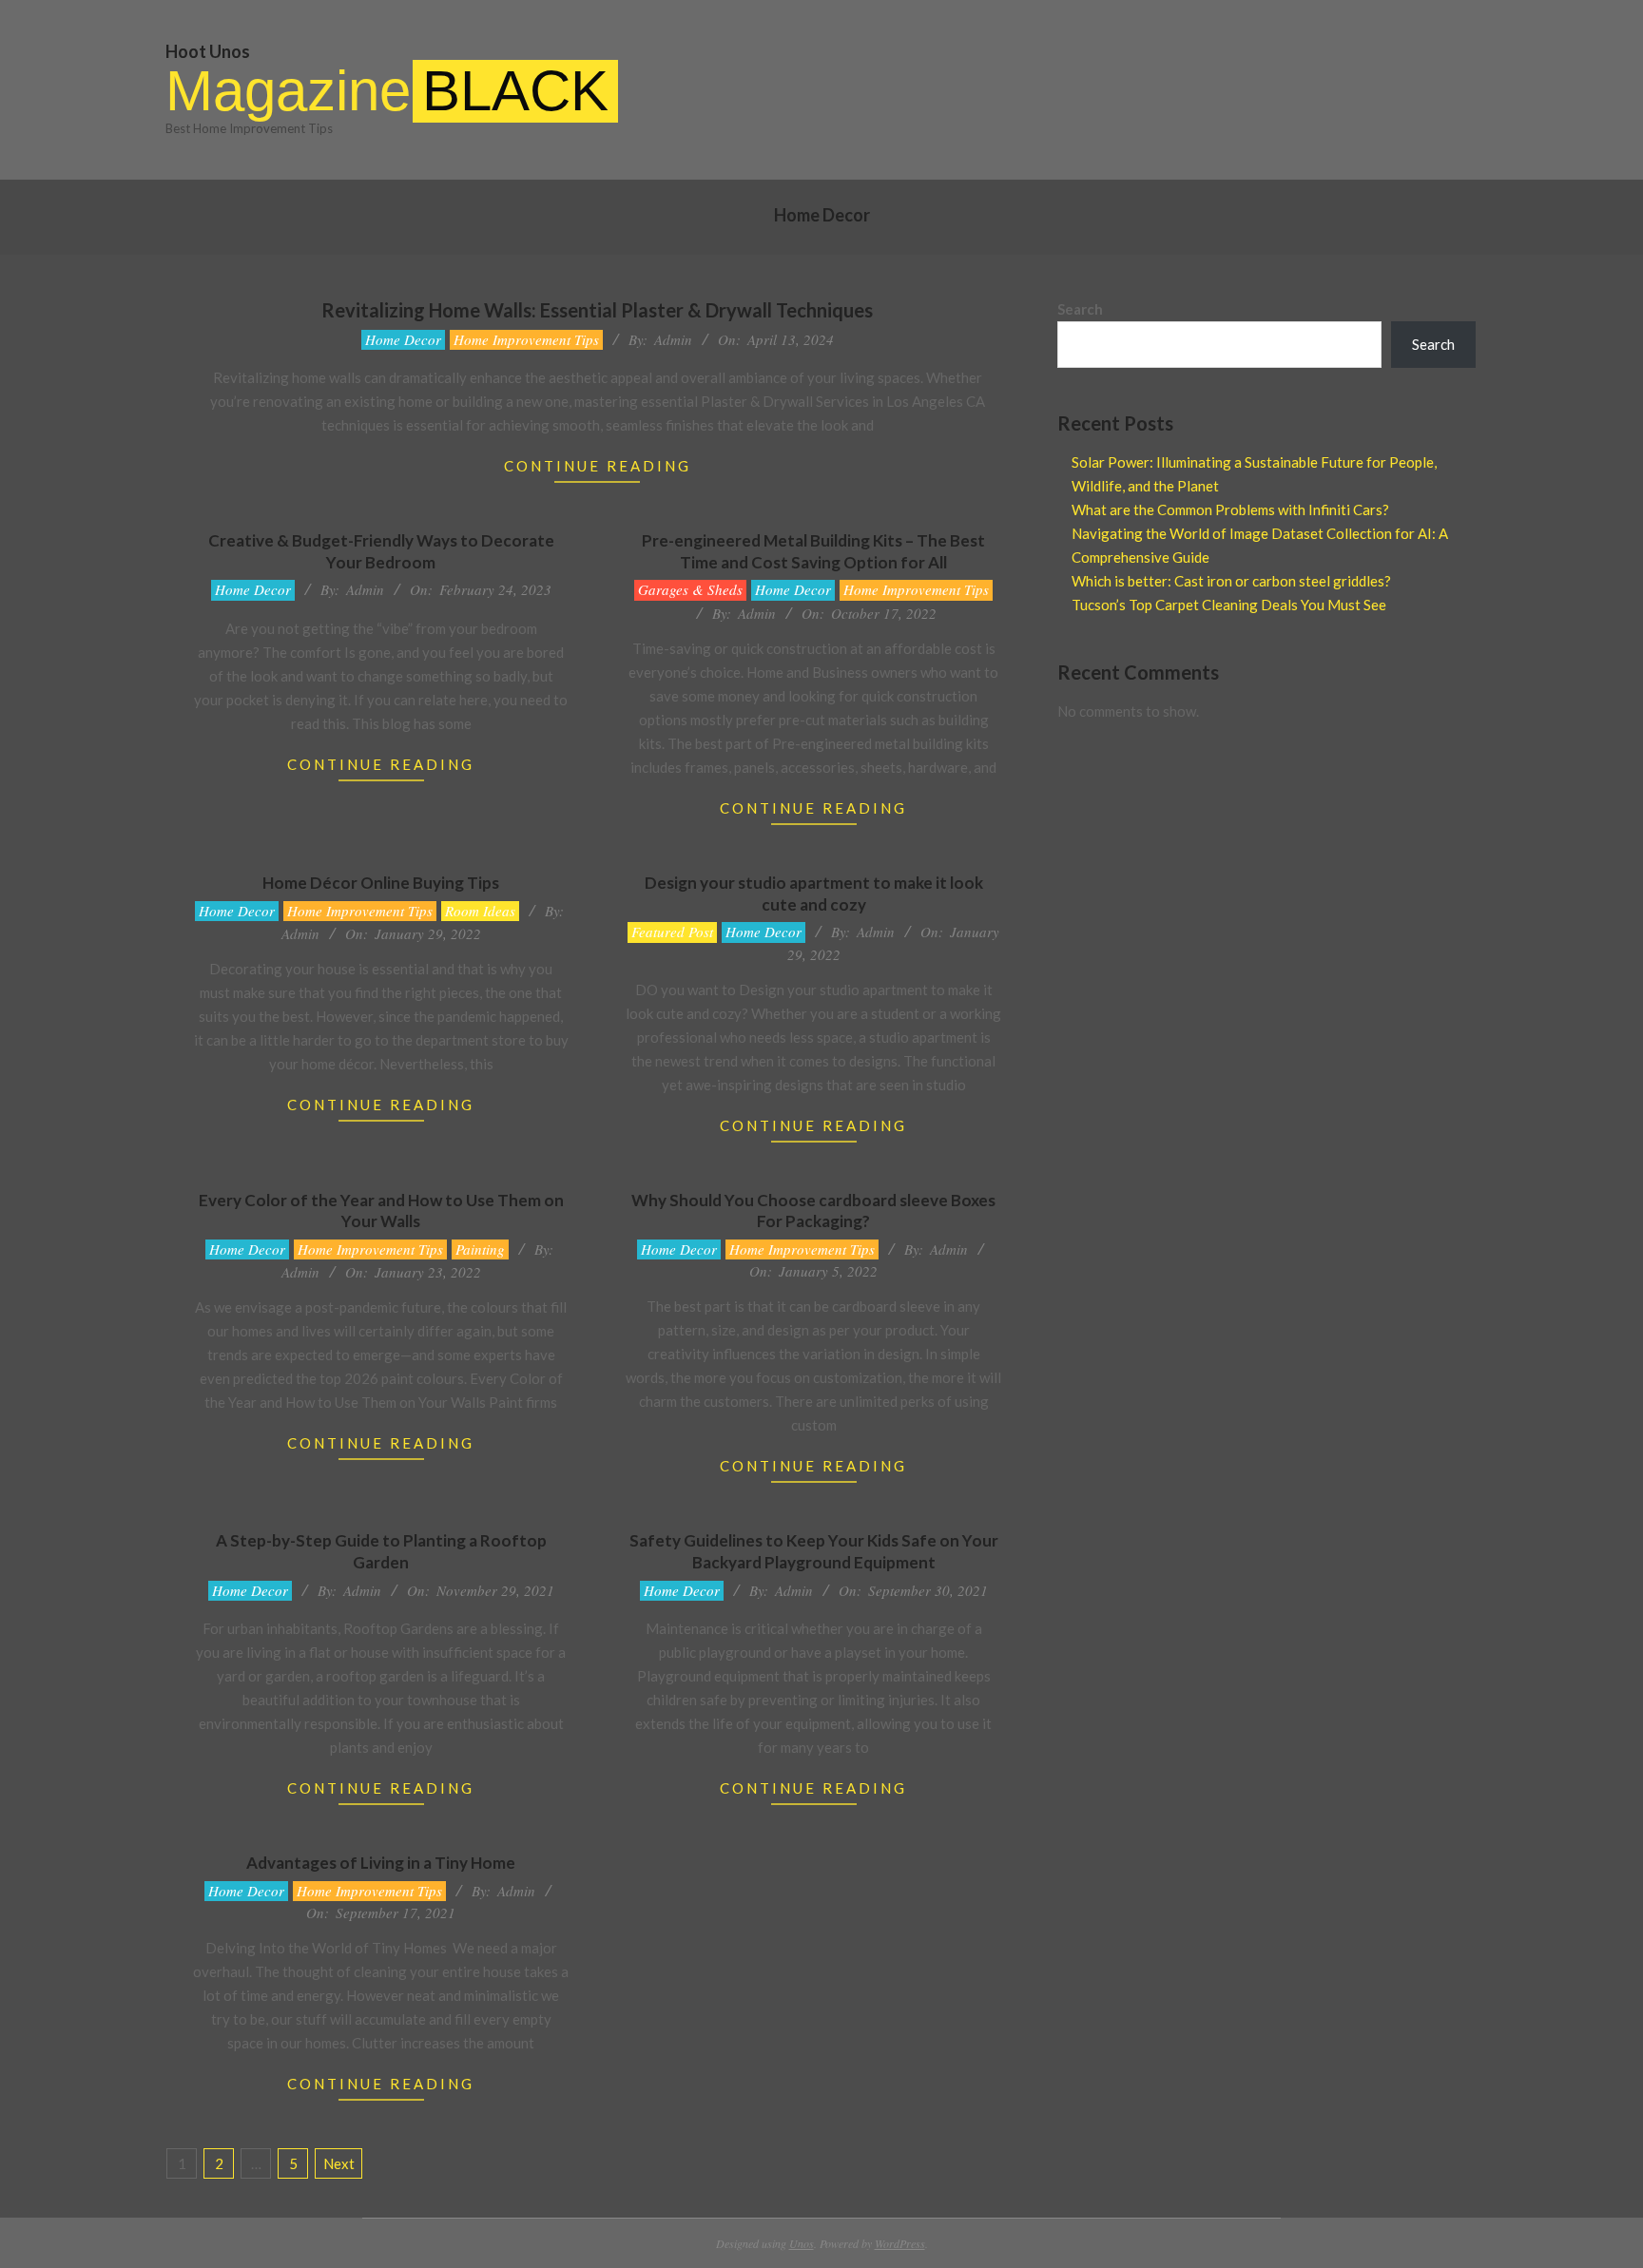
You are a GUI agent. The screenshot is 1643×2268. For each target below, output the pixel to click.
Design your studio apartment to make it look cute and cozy (814, 894)
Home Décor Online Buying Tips (381, 883)
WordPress (900, 2243)
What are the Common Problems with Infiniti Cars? (1230, 509)
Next (339, 2163)
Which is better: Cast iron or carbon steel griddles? (1231, 581)
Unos (802, 2243)
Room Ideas (480, 911)
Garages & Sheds (690, 589)
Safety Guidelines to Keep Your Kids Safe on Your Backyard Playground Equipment (814, 1551)
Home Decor (403, 339)
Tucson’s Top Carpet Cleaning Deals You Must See (1229, 605)
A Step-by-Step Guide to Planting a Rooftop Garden (381, 1551)
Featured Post (672, 932)
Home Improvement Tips (526, 339)
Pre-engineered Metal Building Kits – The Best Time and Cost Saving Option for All (813, 551)
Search (1080, 309)
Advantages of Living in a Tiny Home (381, 1863)
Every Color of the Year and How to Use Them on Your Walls (381, 1211)
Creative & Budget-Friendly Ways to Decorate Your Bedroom (381, 551)
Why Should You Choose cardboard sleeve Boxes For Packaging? (813, 1211)
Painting (480, 1249)
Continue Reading (598, 466)
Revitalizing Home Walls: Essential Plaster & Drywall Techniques (597, 310)
